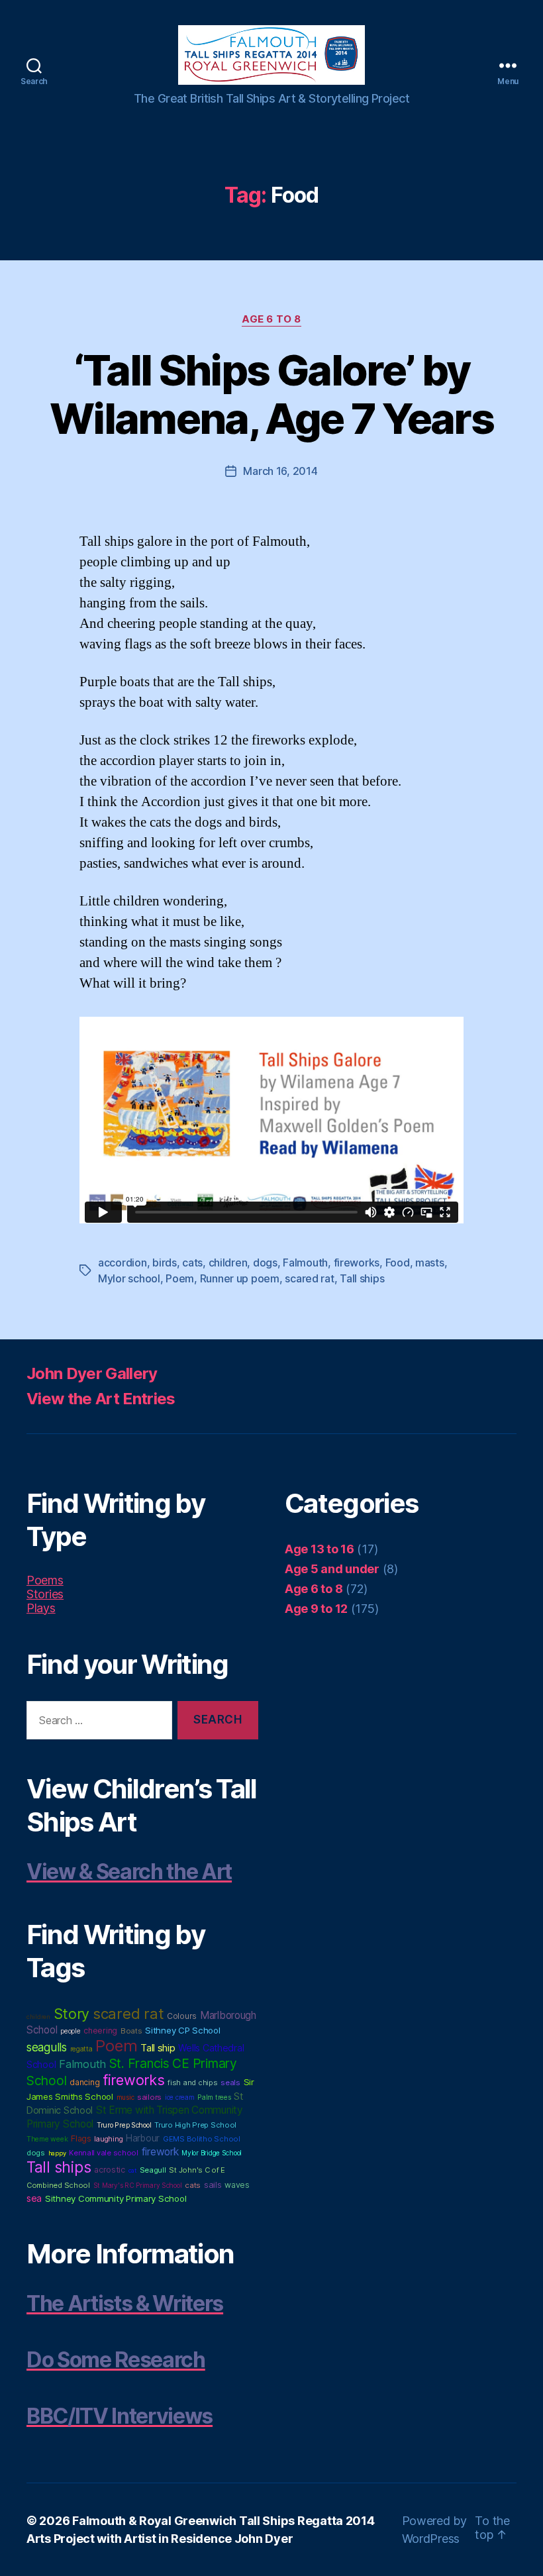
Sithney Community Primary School (116, 2198)
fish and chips (192, 2083)
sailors (149, 2097)
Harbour (143, 2138)
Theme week (47, 2139)
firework (160, 2152)
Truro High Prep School (195, 2125)
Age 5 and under (332, 1569)
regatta (81, 2049)
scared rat (309, 1278)
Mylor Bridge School (212, 2153)
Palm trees (214, 2097)
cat (132, 2170)
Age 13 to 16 (320, 1549)
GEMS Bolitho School (202, 2139)
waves (237, 2185)
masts (430, 1262)
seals (230, 2083)
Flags (81, 2138)
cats (192, 1262)
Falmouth (305, 1262)
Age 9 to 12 (316, 1609)
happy (57, 2153)
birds (165, 1262)
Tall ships (362, 1278)
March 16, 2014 (280, 471)
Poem (180, 1278)
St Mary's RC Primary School (138, 2185)
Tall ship (158, 2048)
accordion (123, 1262)
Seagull (153, 2170)
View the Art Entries (101, 1399)
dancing (84, 2082)
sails (213, 2185)
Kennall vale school (104, 2153)
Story (72, 2014)
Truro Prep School (124, 2125)
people (70, 2031)
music (125, 2097)
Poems (45, 1580)
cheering (100, 2031)
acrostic (110, 2170)
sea (34, 2198)
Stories (45, 1594)
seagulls (47, 2047)
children (228, 1262)
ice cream (180, 2097)
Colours (182, 2016)
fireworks (357, 1262)
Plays (41, 1608)
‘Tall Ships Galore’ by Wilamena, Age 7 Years (271, 394)
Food (398, 1262)
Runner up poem (240, 1278)
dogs (265, 1262)
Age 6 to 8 (271, 319)
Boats (131, 2031)
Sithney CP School (182, 2030)
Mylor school (129, 1278)
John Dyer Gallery (92, 1373)
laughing (108, 2139)
